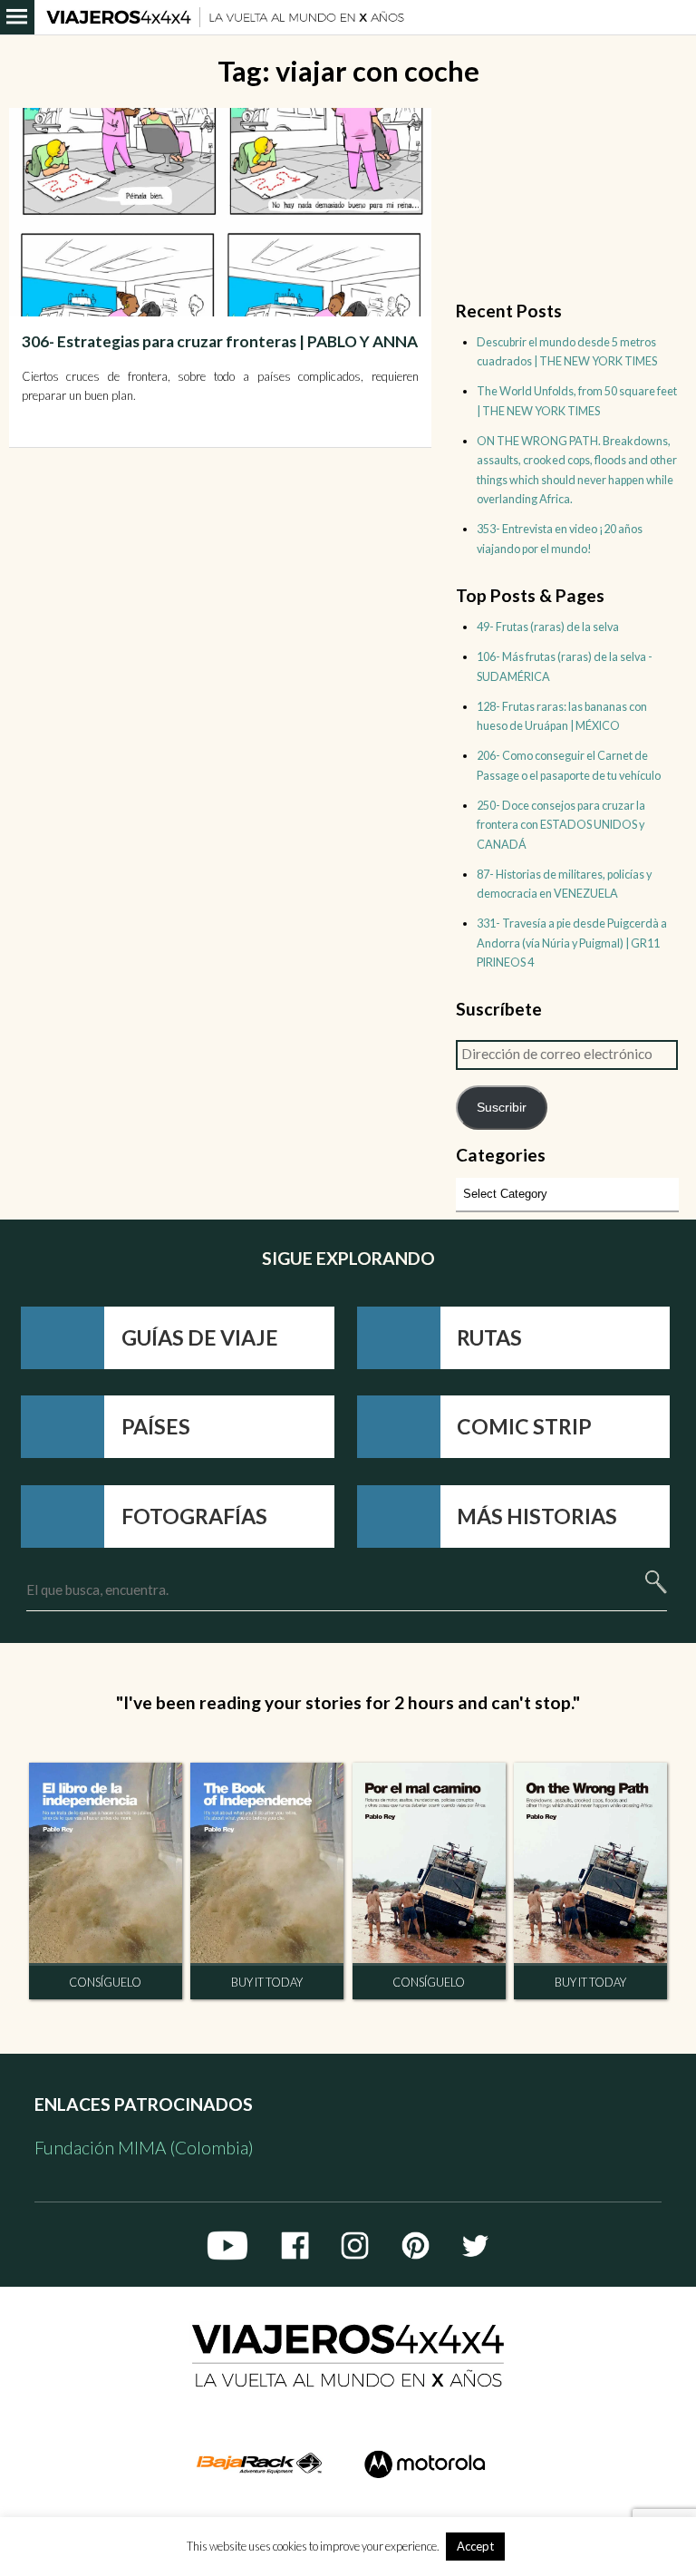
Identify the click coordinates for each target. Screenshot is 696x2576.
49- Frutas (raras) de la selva (548, 627)
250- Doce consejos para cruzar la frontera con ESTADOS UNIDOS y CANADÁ (561, 825)
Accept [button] (475, 2546)
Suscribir (502, 1107)
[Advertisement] (567, 199)
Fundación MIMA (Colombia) (144, 2148)
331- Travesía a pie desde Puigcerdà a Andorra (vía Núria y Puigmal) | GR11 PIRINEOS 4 (572, 943)
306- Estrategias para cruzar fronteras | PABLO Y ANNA (220, 341)
